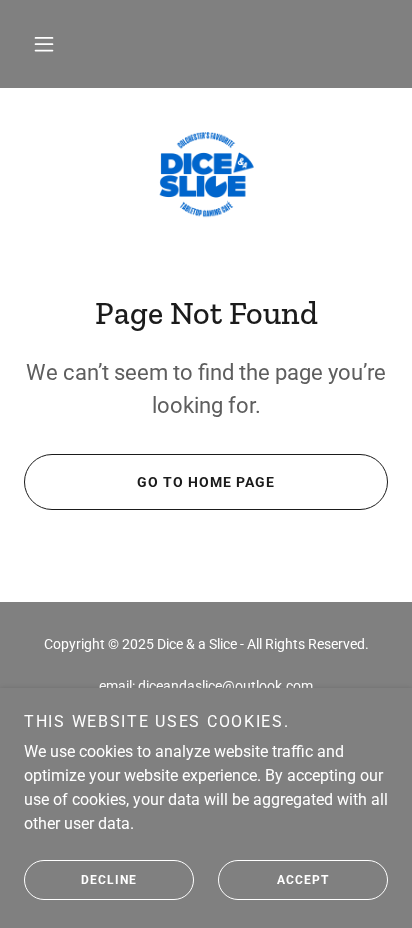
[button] (44, 44)
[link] (206, 175)
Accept (303, 880)
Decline (109, 880)
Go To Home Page (206, 482)
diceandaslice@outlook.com (225, 686)
